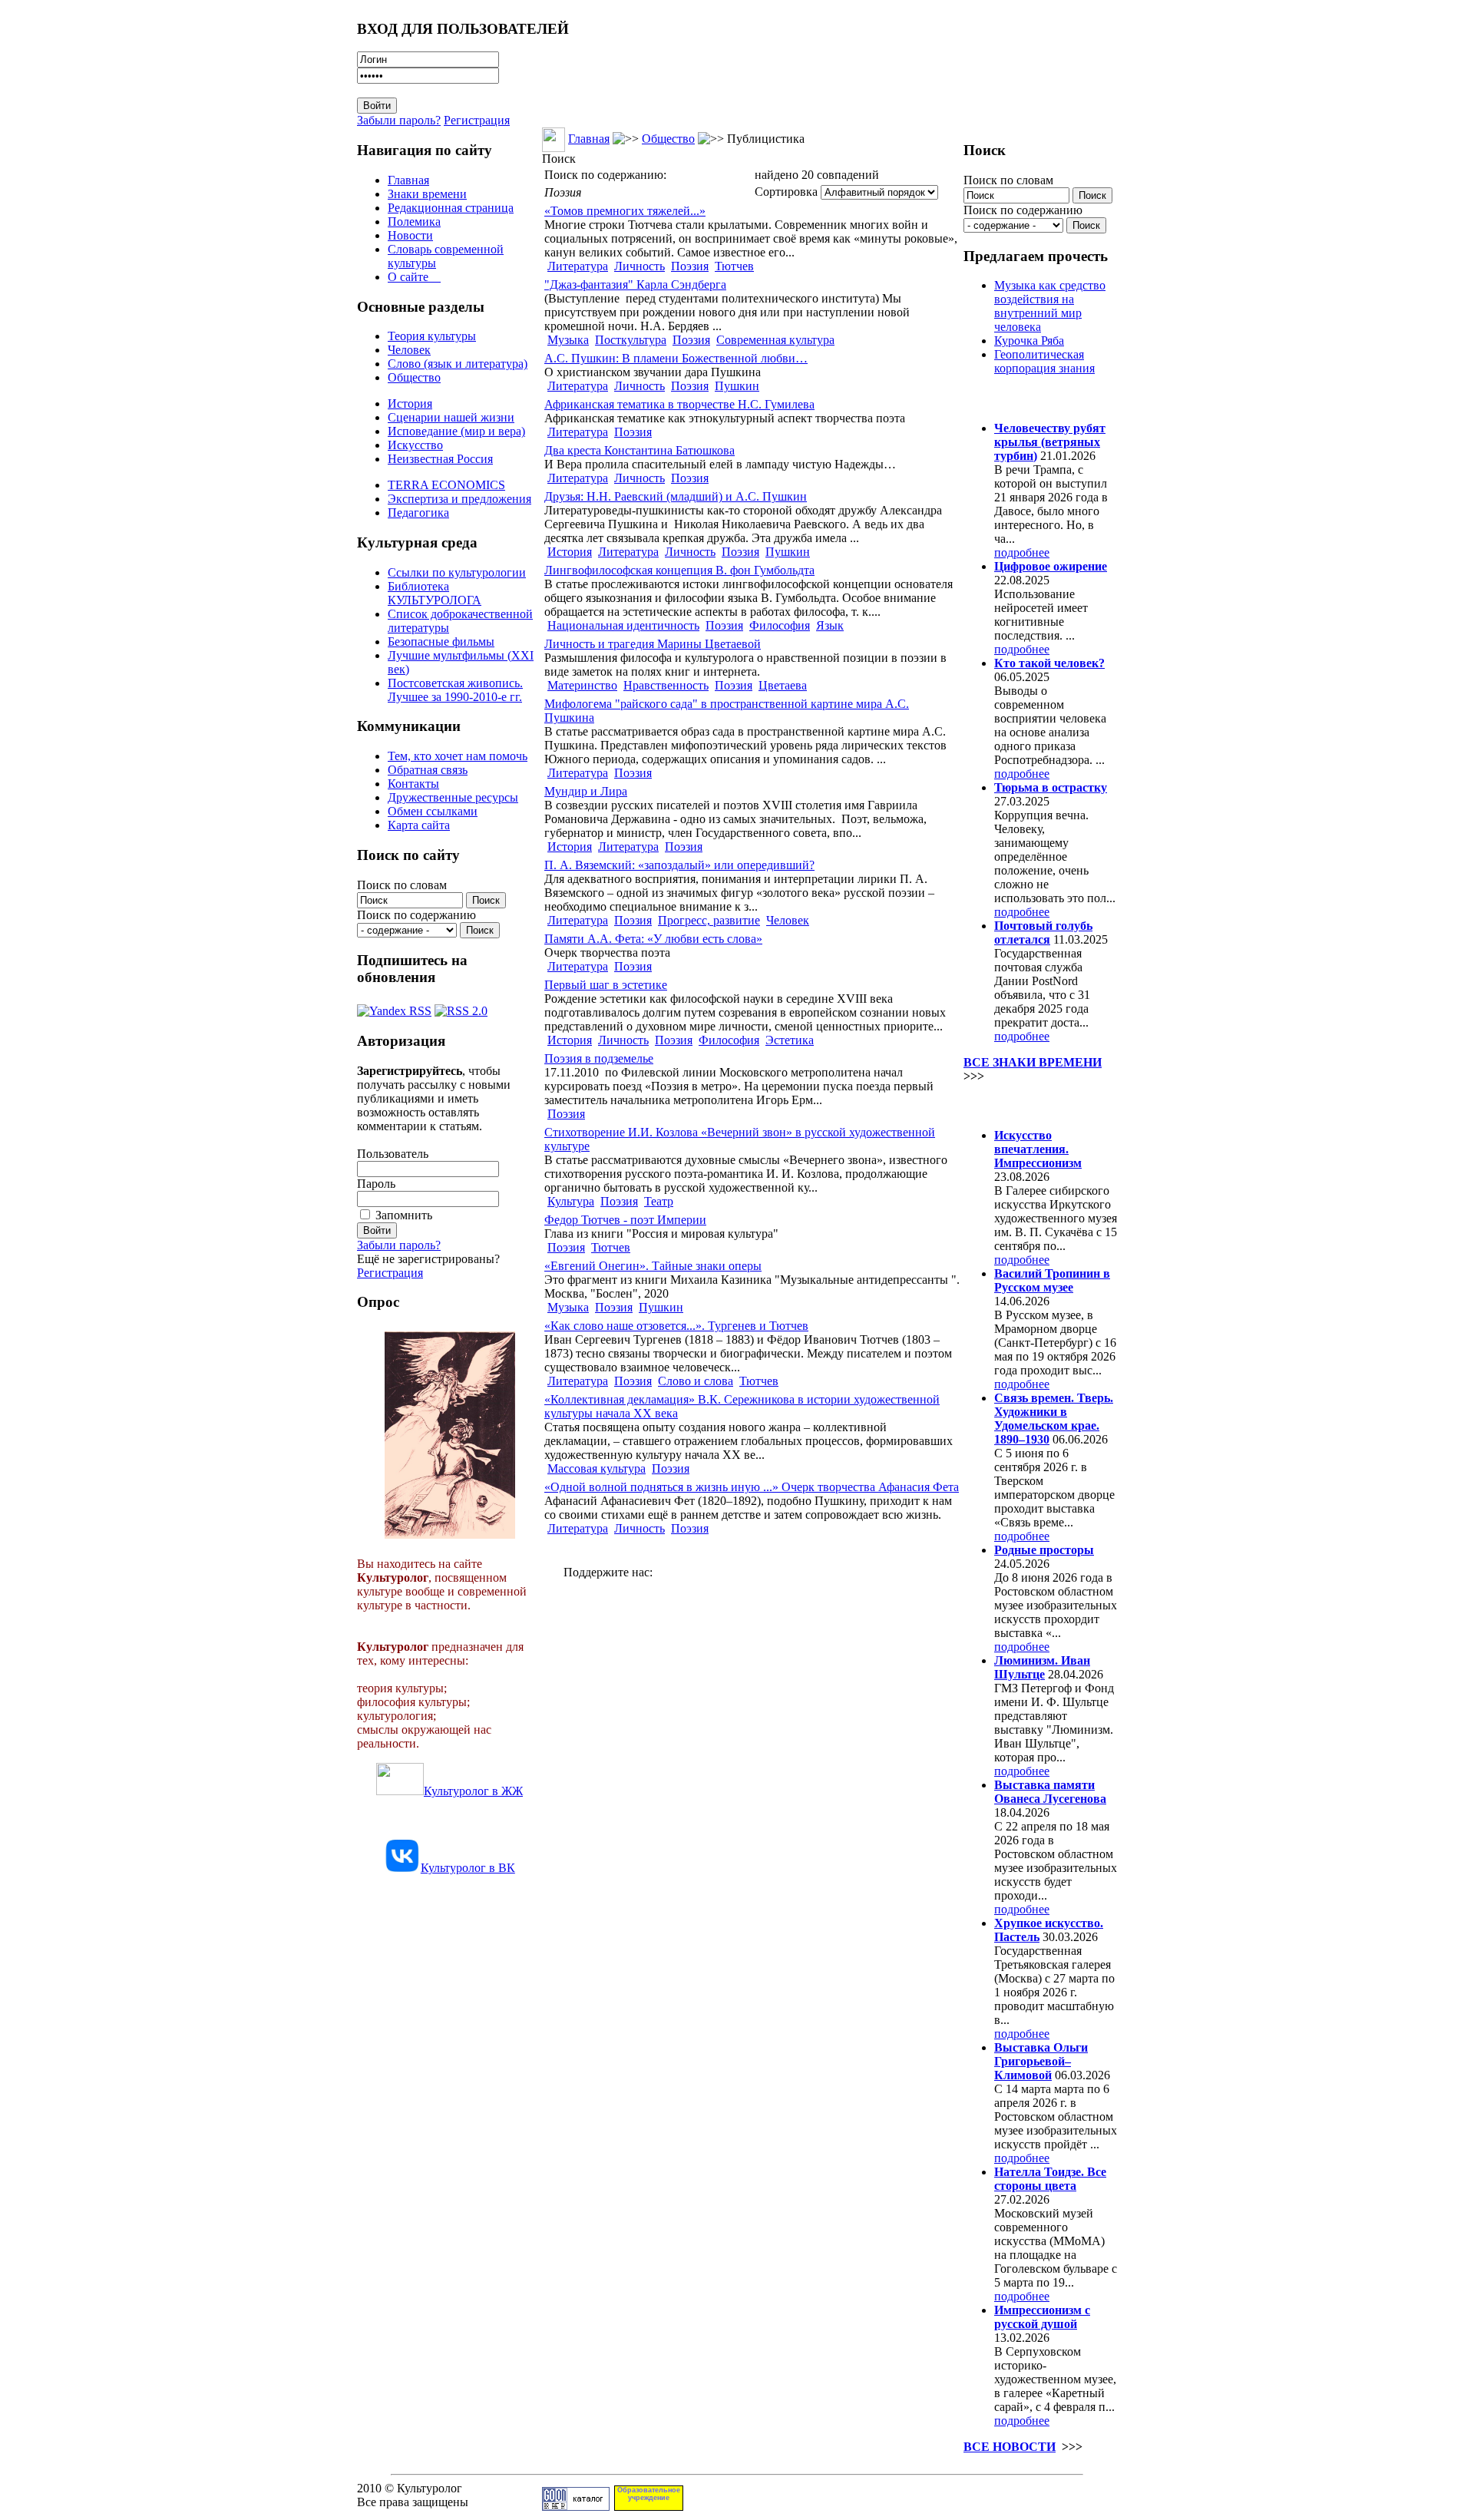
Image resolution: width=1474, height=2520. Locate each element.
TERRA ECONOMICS (446, 485)
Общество (414, 377)
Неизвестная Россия (440, 459)
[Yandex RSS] (394, 1007)
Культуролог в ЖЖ (473, 1791)
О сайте (414, 277)
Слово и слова (696, 1381)
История (410, 403)
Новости (410, 235)
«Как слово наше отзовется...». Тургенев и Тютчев (676, 1326)
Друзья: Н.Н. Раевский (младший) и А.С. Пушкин (676, 496)
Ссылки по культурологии (457, 572)
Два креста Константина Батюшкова (640, 450)
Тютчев (734, 266)
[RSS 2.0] (461, 1007)
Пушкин (737, 386)
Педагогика (418, 513)
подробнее (1022, 552)
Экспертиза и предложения (459, 499)
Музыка (568, 340)
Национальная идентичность (623, 625)
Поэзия (690, 266)
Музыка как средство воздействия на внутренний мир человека (1050, 306)
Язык (830, 625)
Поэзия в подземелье (599, 1058)
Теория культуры (432, 336)
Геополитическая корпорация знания (1044, 361)
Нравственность (666, 685)
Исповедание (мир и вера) (456, 431)
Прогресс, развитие (709, 920)
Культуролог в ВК (468, 1868)
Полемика (414, 222)
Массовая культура (597, 1468)
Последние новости (1027, 1105)
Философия (780, 625)
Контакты (413, 784)
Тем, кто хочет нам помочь (458, 756)
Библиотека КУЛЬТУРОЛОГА (435, 593)
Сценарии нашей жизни (451, 417)
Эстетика (790, 1040)
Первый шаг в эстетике (606, 985)
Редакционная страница (451, 208)
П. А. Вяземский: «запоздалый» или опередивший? (679, 865)
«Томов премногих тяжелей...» (625, 211)
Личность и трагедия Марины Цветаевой (653, 644)
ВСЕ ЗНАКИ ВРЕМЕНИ (1033, 1062)
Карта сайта (419, 825)
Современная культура (775, 340)
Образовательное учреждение (649, 2494)
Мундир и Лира (586, 791)
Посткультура (631, 340)
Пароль (376, 1184)
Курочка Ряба (1029, 341)
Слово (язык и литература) (458, 364)
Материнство (582, 685)
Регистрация (477, 120)
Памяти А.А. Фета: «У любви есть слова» (653, 939)
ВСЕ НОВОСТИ (1010, 2447)
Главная (408, 180)
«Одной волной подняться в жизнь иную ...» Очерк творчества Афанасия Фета (752, 1487)
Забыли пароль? (399, 120)
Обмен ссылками (433, 811)
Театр (659, 1201)
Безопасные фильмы (441, 642)
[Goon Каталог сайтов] (576, 2507)
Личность (640, 266)
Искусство (415, 445)
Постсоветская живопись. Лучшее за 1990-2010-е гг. (455, 690)
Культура (571, 1201)
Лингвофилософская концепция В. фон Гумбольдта (679, 570)
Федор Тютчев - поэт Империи (625, 1220)
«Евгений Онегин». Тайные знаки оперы (653, 1266)
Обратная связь (428, 770)
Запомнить (404, 1215)
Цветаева (783, 685)
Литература (578, 266)
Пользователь (393, 1154)
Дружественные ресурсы (453, 797)
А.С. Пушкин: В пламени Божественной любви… (676, 358)
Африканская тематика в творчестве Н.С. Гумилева (679, 404)
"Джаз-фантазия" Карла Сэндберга (635, 284)
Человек (409, 350)
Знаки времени (427, 194)
